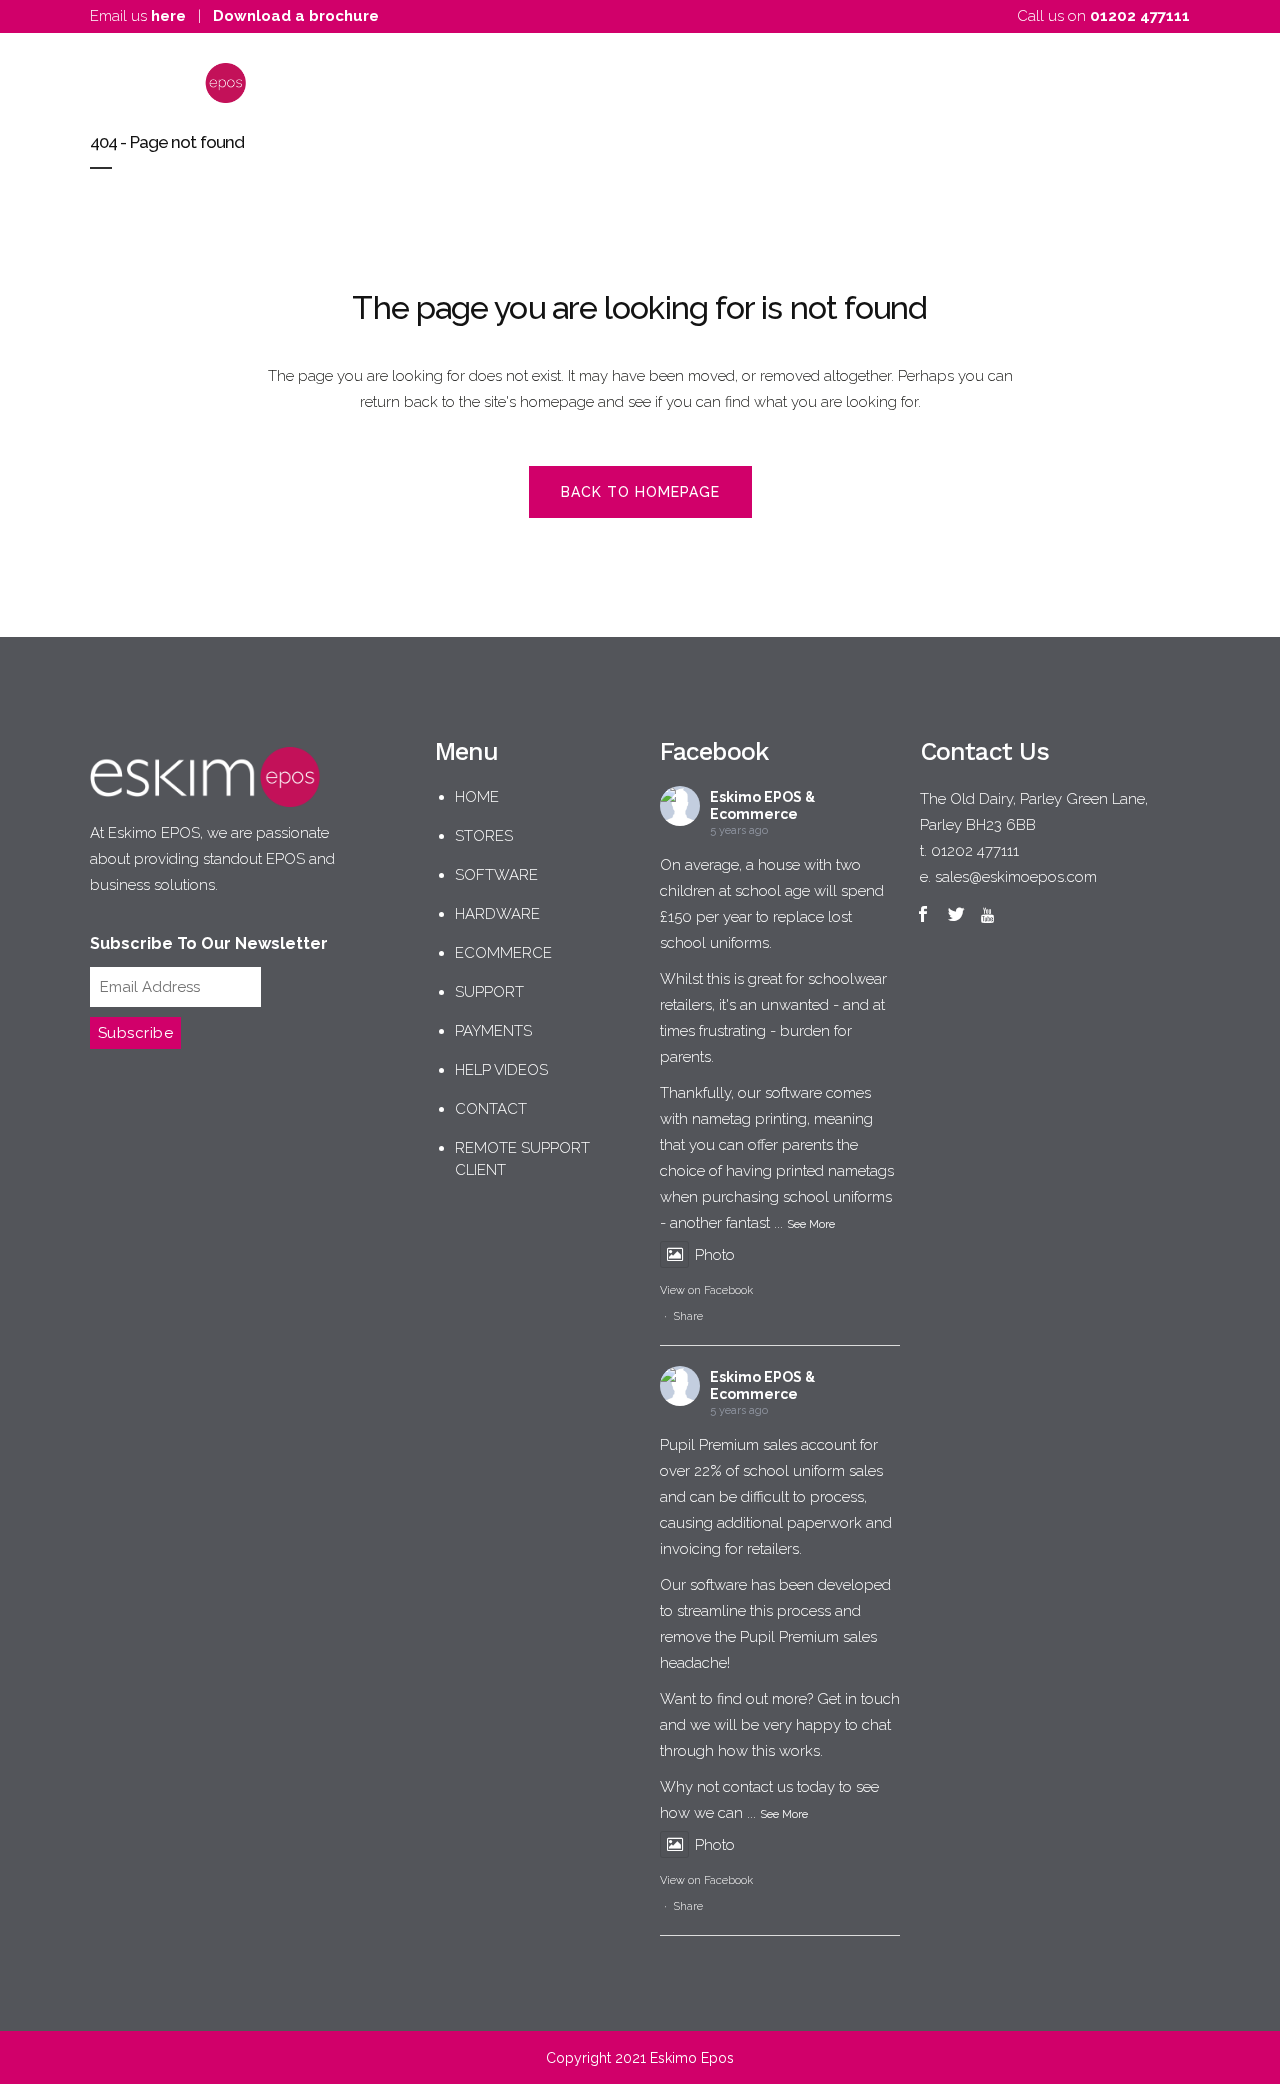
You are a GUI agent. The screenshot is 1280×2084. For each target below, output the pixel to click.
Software (496, 875)
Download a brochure (296, 16)
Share (688, 1316)
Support (489, 992)
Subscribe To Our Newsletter (209, 943)
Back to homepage (640, 492)
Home (477, 797)
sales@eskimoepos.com (1016, 877)
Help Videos (501, 1070)
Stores (484, 836)
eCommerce (503, 953)
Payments (493, 1031)
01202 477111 (1140, 16)
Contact (491, 1109)
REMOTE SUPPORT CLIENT (522, 1159)
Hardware (497, 914)
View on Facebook (706, 1290)
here (168, 16)
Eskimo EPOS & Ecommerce (762, 805)
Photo (715, 1255)
